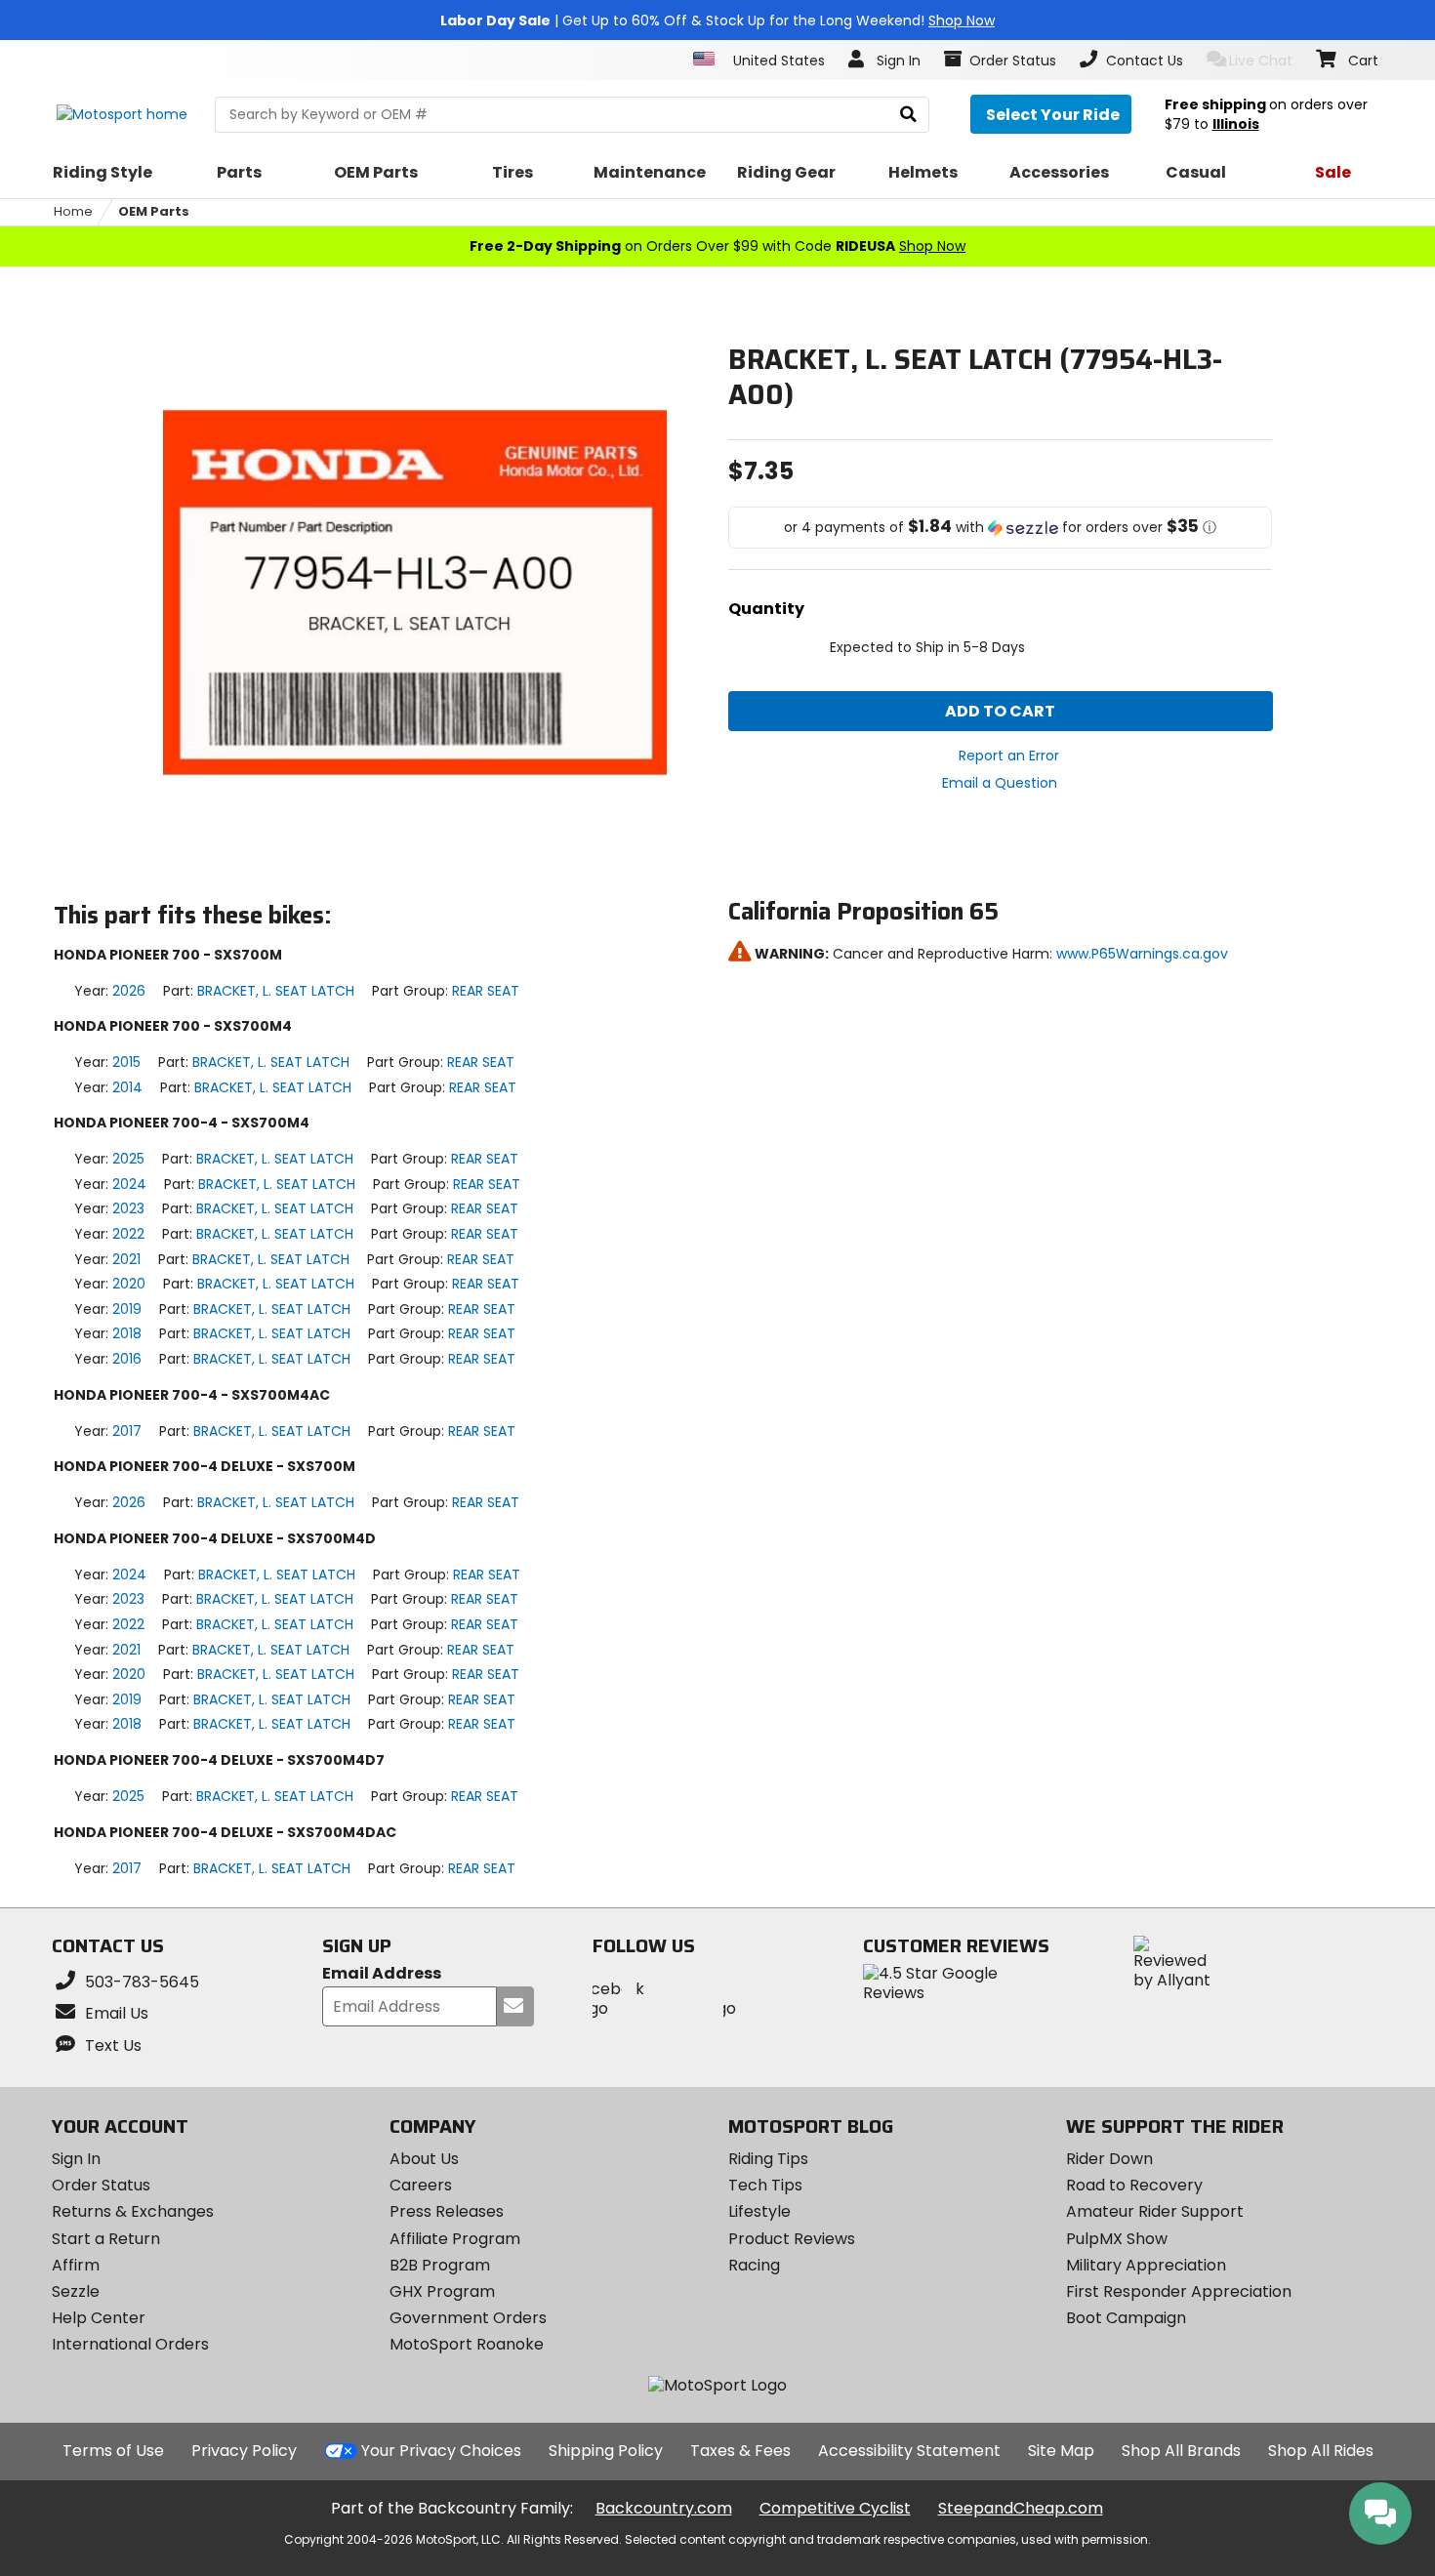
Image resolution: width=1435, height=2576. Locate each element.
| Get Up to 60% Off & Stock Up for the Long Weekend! (717, 20)
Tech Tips (765, 2185)
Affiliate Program (455, 2239)
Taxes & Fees (740, 2451)
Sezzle (76, 2291)
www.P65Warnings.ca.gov (1142, 954)
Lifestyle (759, 2211)
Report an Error (1009, 756)
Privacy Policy (244, 2451)
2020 (129, 1284)
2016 (127, 1359)
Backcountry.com (664, 2508)
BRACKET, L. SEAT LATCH (276, 991)
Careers (421, 2185)
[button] (1001, 528)
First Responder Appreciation (1179, 2291)
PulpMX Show (1117, 2239)
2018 (127, 1333)
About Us (424, 2159)
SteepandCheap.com (1021, 2508)
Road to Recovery (1134, 2185)
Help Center (99, 2318)
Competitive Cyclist (835, 2508)
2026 (129, 991)
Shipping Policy (606, 2451)
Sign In (76, 2159)
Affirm (76, 2265)
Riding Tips (768, 2159)
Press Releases (447, 2211)
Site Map (1061, 2451)
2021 (126, 1259)
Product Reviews (792, 2239)
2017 (127, 1431)
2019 (127, 1309)
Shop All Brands (1181, 2451)
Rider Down (1109, 2159)
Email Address (382, 1974)
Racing (754, 2265)
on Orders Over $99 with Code (717, 246)
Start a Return (106, 2239)
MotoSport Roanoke (467, 2344)
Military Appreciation (1146, 2265)
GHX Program (442, 2291)
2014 (127, 1087)
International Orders (130, 2344)
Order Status (101, 2185)
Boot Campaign (1126, 2318)
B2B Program (440, 2265)
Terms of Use (113, 2451)
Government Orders (468, 2318)
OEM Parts (154, 211)
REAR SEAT (486, 991)
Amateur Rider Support (1155, 2211)
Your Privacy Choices (441, 2451)
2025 (128, 1159)
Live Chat (1261, 61)
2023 (128, 1208)
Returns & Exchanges (133, 2211)
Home (73, 211)
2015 (126, 1062)
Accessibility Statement (909, 2451)
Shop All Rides (1321, 2451)
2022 (128, 1234)
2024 (129, 1184)
